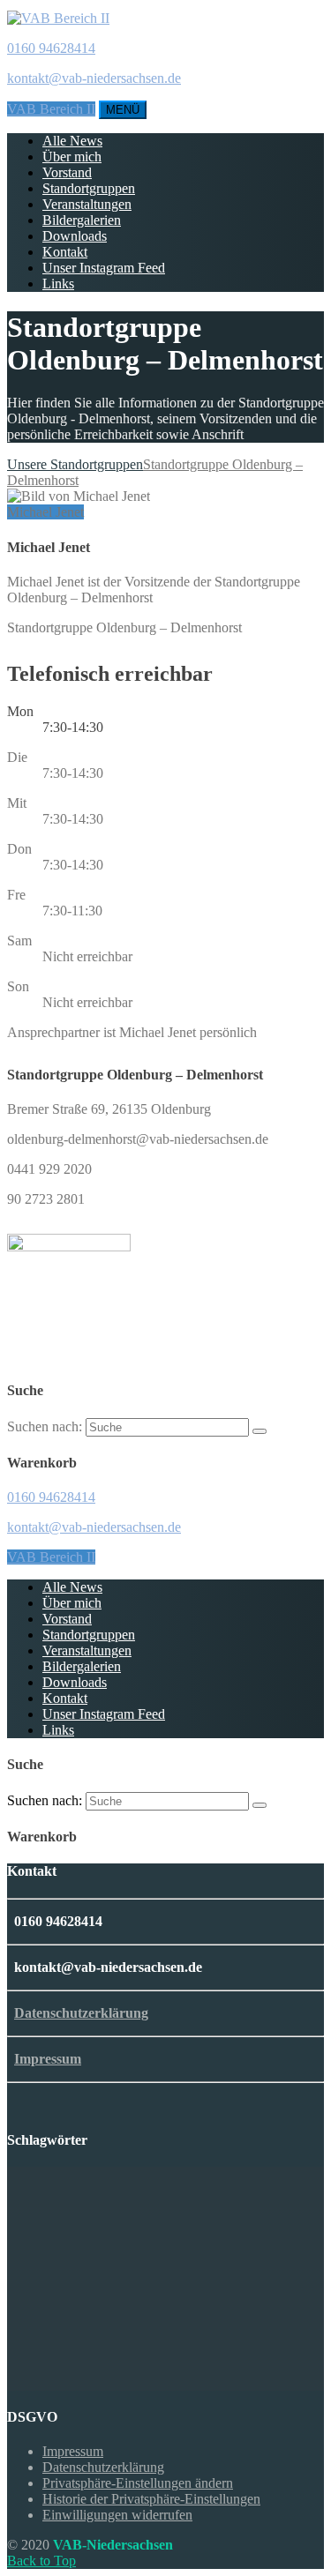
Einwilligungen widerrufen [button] (117, 2515)
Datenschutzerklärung (81, 2013)
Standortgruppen (89, 188)
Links (58, 284)
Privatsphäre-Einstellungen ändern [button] (138, 2483)
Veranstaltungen (87, 204)
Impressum (48, 2059)
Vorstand (67, 172)
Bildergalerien (82, 220)
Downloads (75, 236)
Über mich (72, 157)
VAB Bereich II (51, 109)
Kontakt (65, 252)
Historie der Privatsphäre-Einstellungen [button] (151, 2499)
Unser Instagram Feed (104, 268)
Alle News (72, 141)
